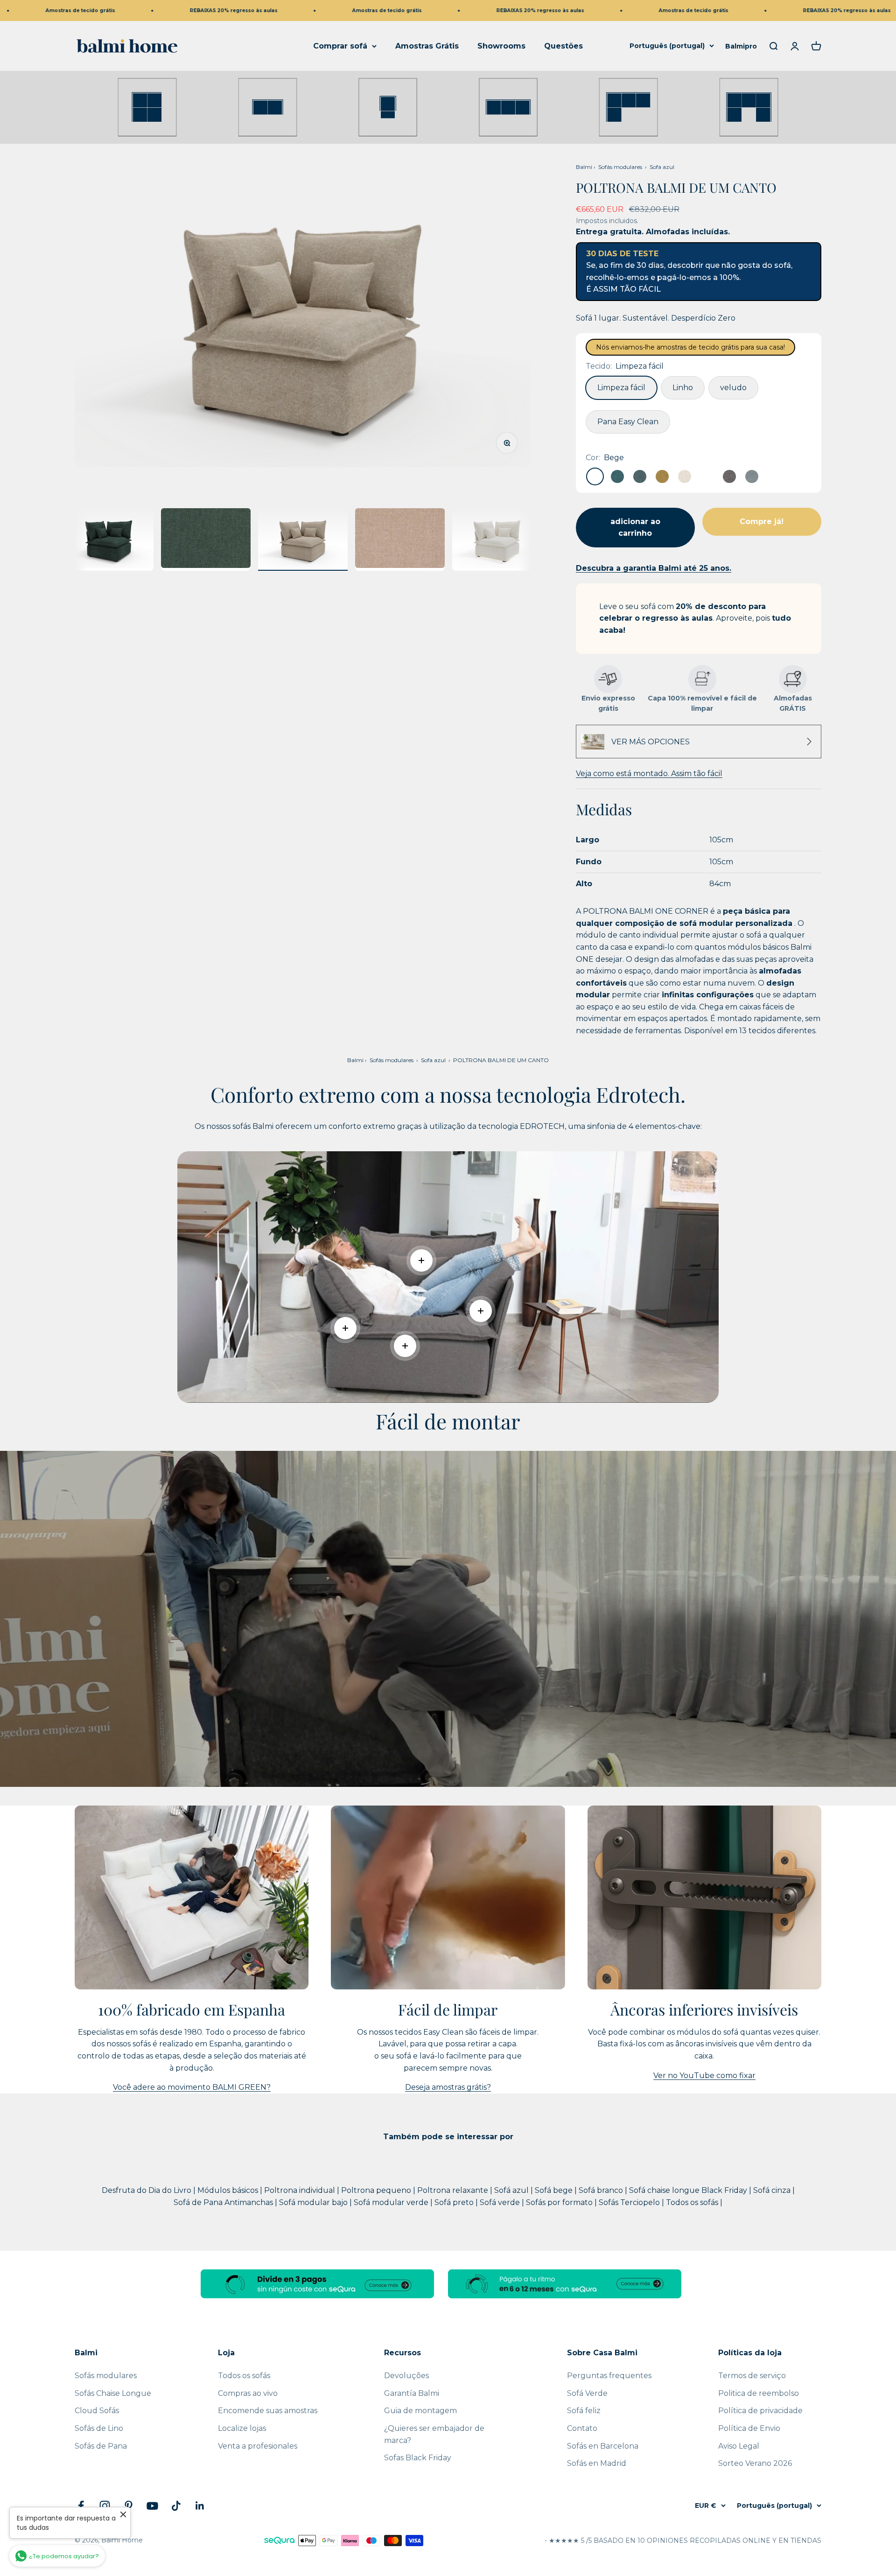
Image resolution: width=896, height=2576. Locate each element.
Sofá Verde (587, 2393)
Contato (582, 2428)
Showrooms (501, 46)
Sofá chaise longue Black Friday (689, 2190)
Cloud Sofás (97, 2411)
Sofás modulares (620, 167)
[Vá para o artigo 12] (109, 539)
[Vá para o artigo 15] (400, 539)
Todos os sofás (693, 2202)
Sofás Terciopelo (630, 2202)
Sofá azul (512, 2190)
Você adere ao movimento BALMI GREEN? (192, 2087)
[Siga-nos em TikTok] (176, 2506)
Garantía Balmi (412, 2393)
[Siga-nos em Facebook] (81, 2506)
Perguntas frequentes (609, 2376)
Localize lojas (242, 2428)
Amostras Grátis (427, 46)
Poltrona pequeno (377, 2190)
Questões (563, 46)
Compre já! (762, 521)
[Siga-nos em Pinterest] (129, 2506)
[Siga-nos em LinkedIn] (200, 2506)
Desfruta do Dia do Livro (147, 2190)
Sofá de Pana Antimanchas (224, 2202)
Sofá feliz (584, 2411)
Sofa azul (662, 167)
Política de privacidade (760, 2411)
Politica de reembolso (759, 2393)
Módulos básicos (229, 2190)
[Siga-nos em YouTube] (152, 2506)
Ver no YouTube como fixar (704, 2075)
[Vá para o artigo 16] (497, 539)
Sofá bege (555, 2190)
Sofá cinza (773, 2190)
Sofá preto (455, 2202)
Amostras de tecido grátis (280, 10)
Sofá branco (602, 2190)
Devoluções (406, 2376)
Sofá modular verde (392, 2202)
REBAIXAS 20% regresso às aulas (127, 10)
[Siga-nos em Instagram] (105, 2506)
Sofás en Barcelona (603, 2446)
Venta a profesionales (258, 2446)
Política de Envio (749, 2428)
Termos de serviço (752, 2376)
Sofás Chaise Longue (113, 2393)
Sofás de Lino (99, 2428)
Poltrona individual (301, 2190)
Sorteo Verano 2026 (755, 2463)
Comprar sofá (340, 46)
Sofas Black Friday (418, 2458)
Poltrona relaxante (454, 2190)
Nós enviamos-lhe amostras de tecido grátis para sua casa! (690, 347)
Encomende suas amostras (268, 2411)
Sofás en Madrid (597, 2463)
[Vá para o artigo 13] (206, 539)
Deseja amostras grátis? (448, 2087)
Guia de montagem (420, 2411)
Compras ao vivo (248, 2393)
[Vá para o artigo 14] (303, 539)
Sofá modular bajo (314, 2202)
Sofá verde (501, 2202)
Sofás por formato (560, 2202)
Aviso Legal (739, 2446)
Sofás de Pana (101, 2446)
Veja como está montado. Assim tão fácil (649, 773)
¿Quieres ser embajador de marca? (434, 2434)
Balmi (584, 167)
